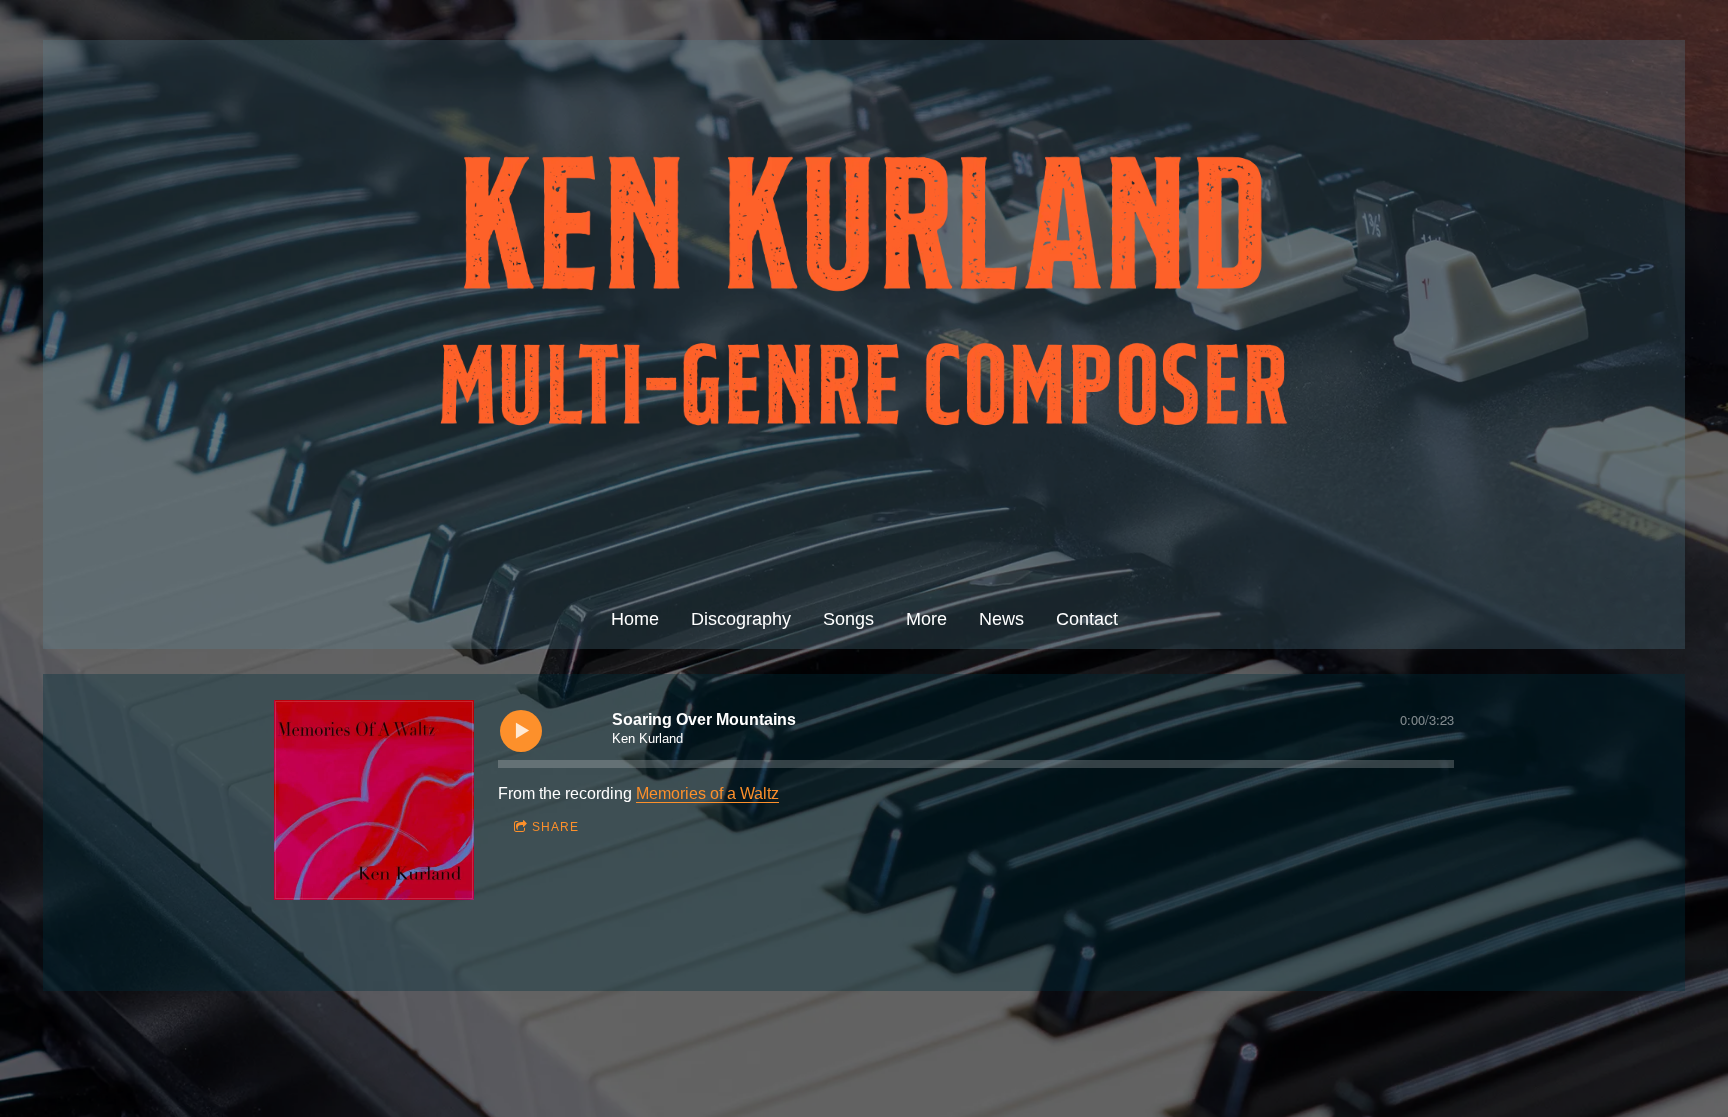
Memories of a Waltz (707, 793)
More (926, 619)
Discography (741, 619)
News (1001, 619)
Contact (1087, 619)
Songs (848, 619)
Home (635, 619)
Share (555, 827)
